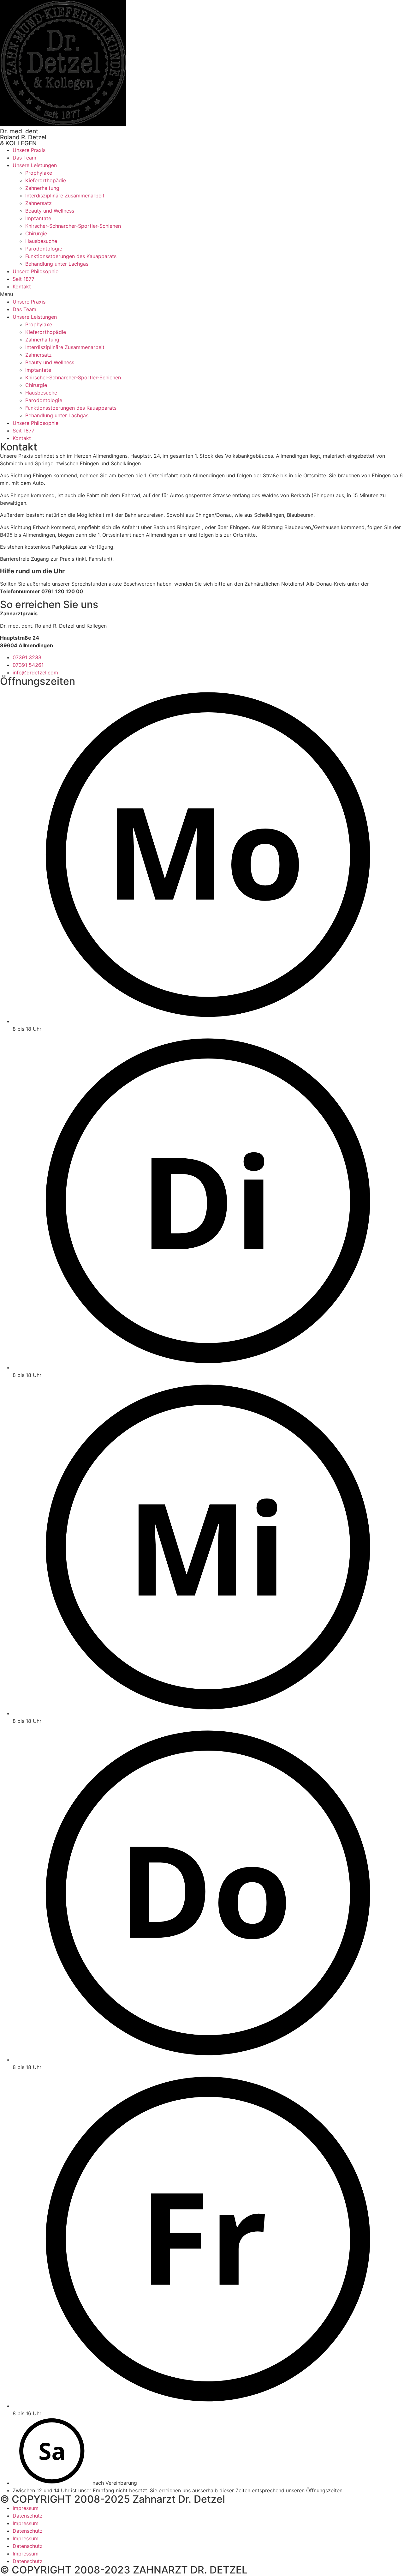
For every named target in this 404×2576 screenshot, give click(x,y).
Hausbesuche (41, 241)
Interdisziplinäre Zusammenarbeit (65, 196)
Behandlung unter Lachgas (57, 264)
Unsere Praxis (29, 150)
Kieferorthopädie (46, 180)
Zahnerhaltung (42, 188)
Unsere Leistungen (35, 165)
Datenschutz (28, 2516)
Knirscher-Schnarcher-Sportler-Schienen (73, 226)
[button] (202, 294)
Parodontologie (44, 249)
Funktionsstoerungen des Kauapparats (71, 256)
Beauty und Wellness (50, 211)
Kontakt (22, 287)
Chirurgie (36, 233)
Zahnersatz (39, 203)
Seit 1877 (24, 279)
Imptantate (38, 218)
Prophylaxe (39, 173)
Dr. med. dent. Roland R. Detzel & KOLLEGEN (23, 137)
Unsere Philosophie (36, 271)
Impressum (26, 2508)
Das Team (24, 158)
